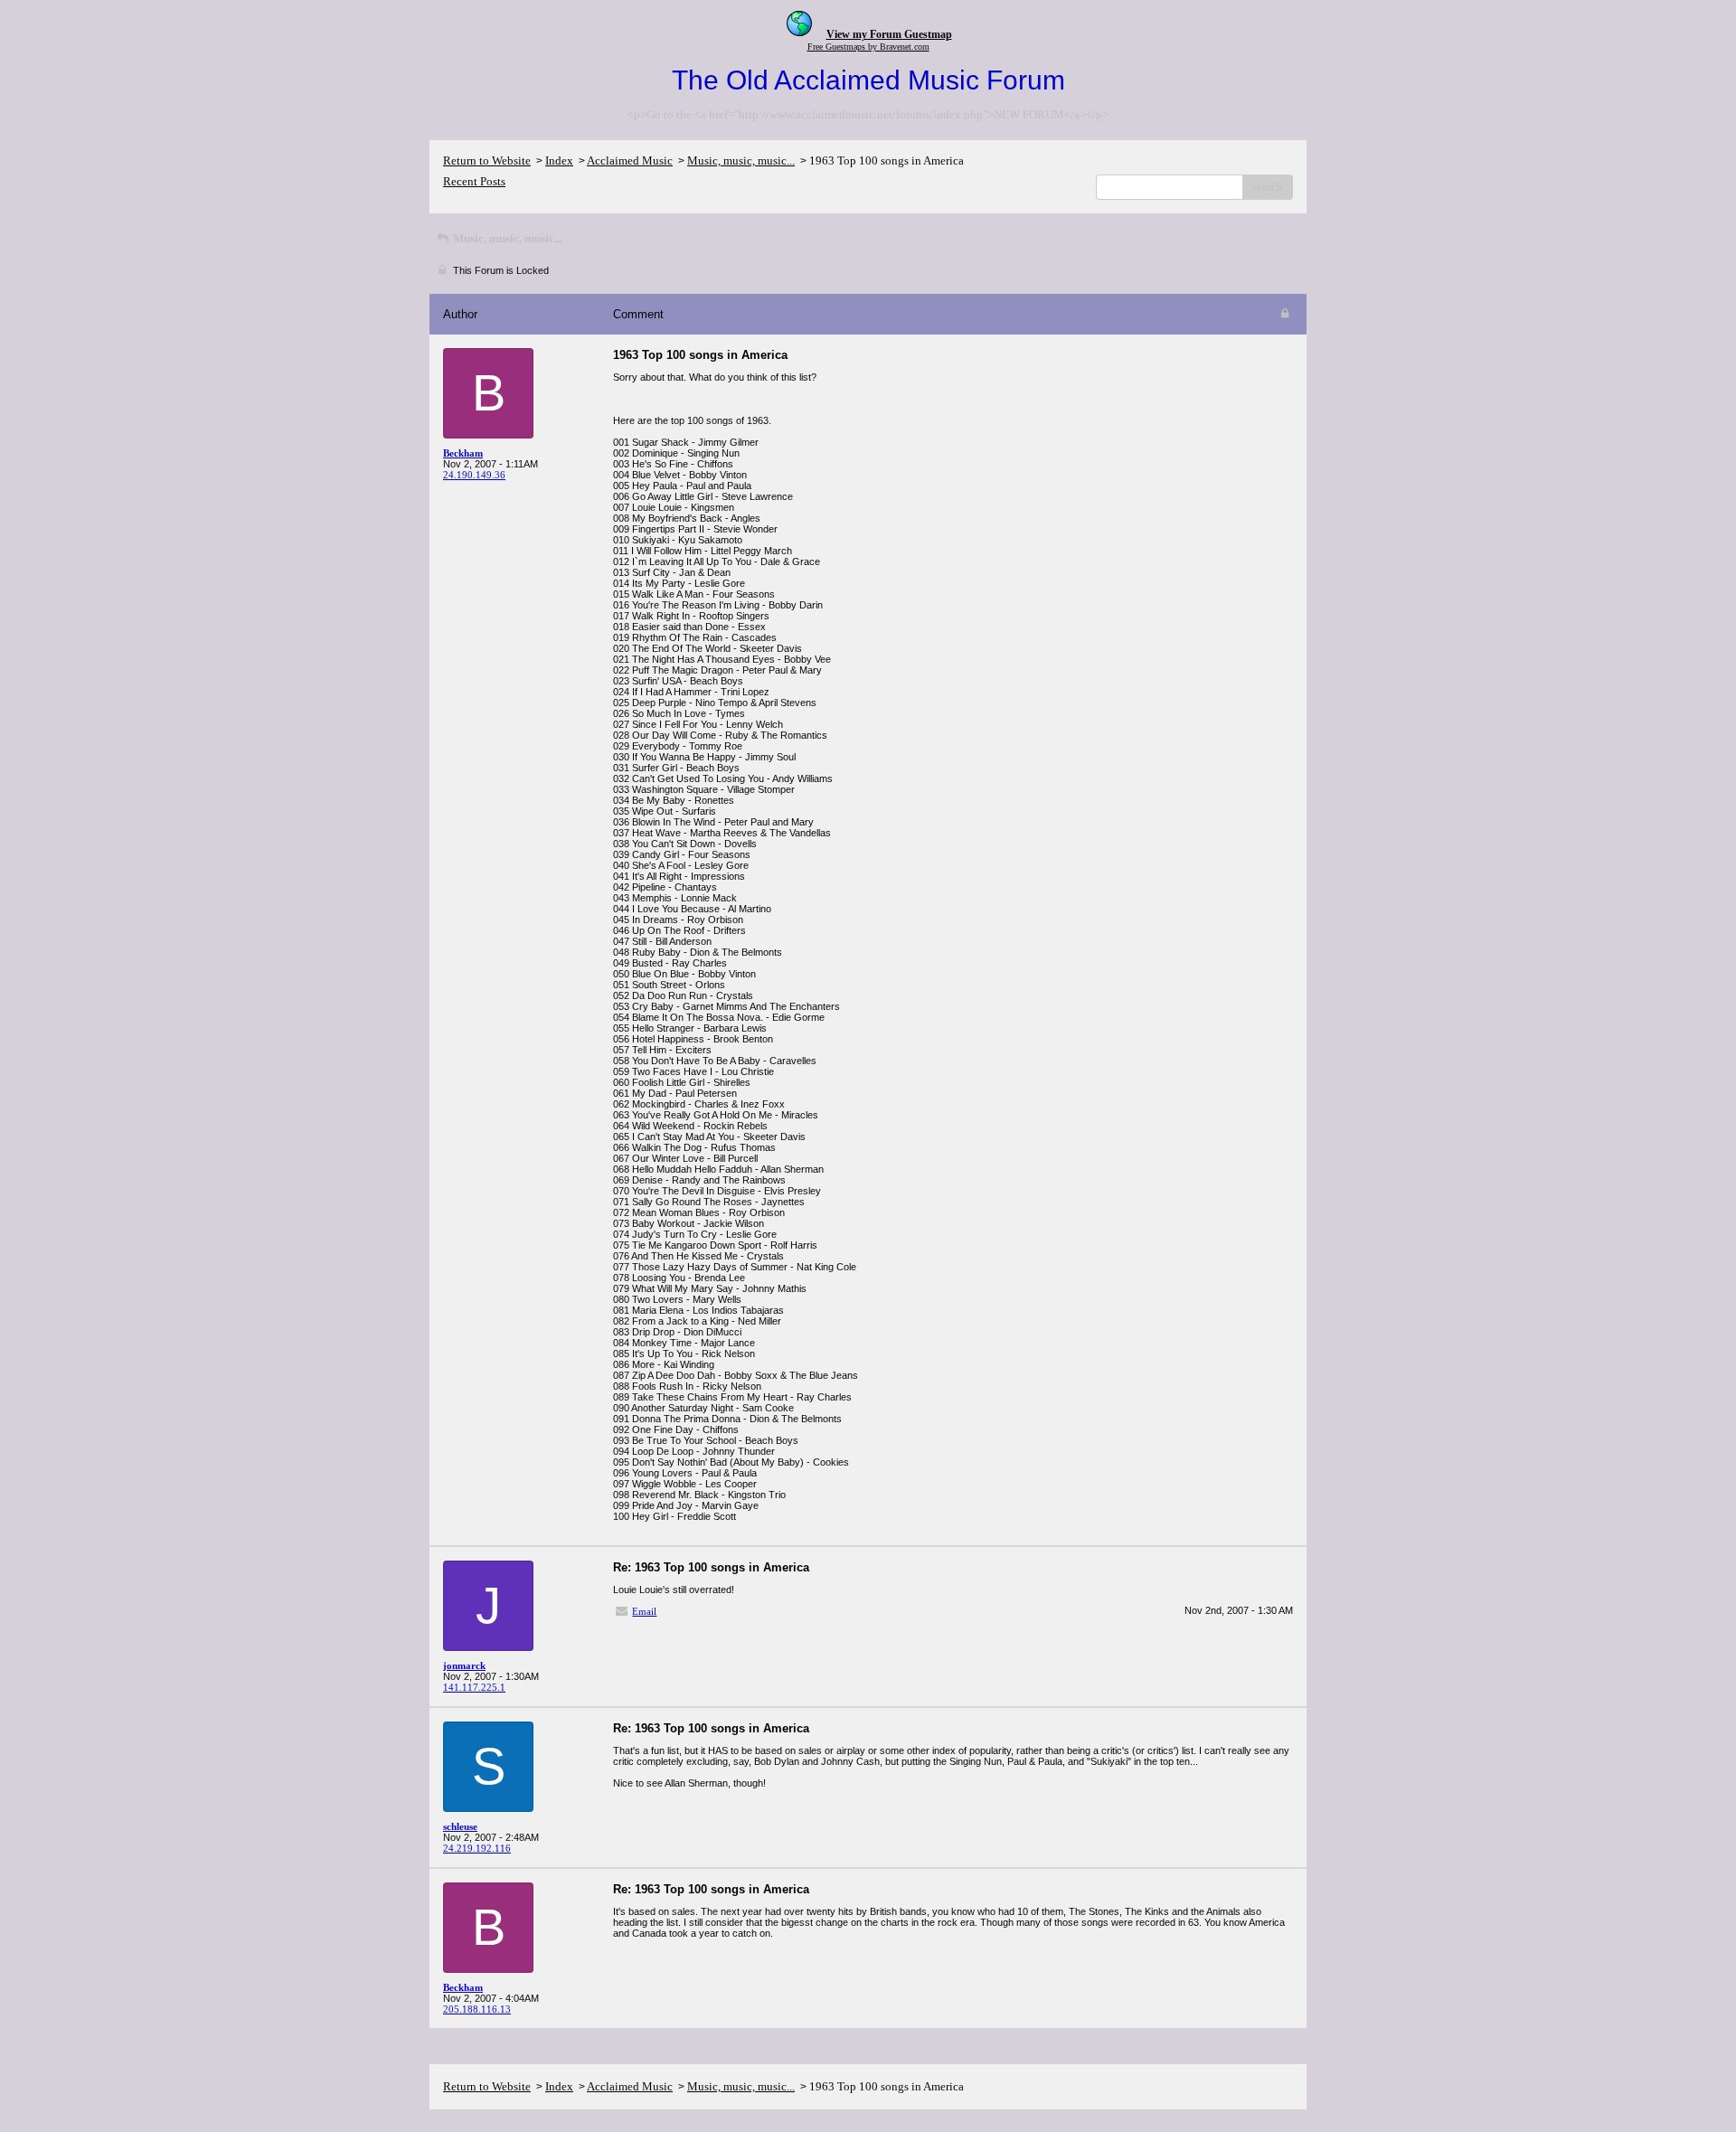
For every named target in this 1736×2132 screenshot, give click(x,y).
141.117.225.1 (474, 1687)
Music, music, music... (741, 160)
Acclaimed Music (630, 160)
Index (559, 160)
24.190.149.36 (474, 475)
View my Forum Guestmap (889, 34)
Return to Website (487, 160)
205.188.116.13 (477, 2009)
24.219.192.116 (477, 1848)
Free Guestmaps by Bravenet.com (868, 47)
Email (644, 1611)
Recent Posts (474, 181)
